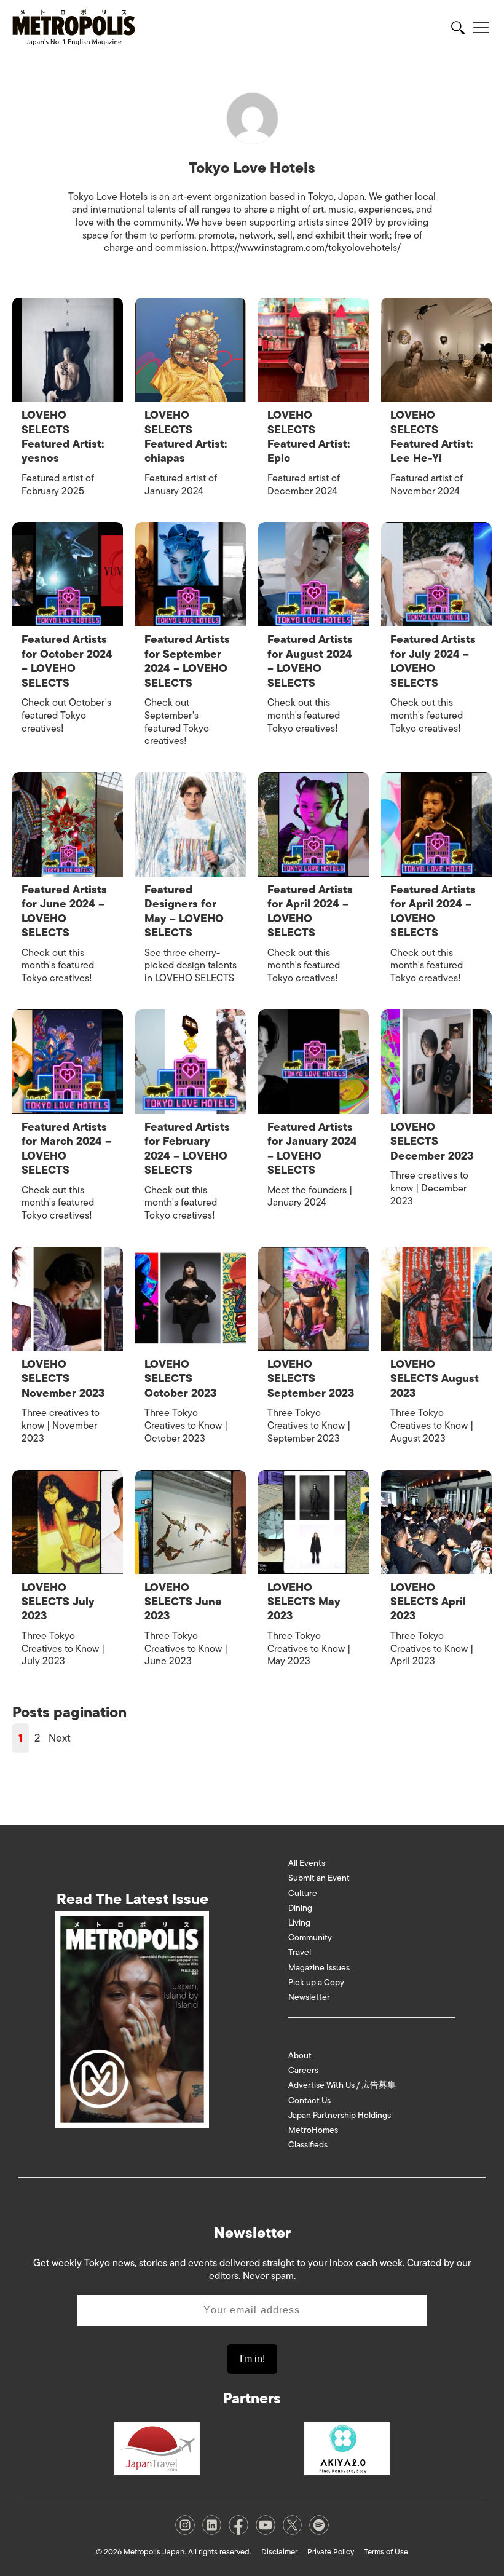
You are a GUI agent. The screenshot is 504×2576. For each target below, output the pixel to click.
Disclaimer (279, 2552)
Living (299, 1923)
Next (60, 1738)
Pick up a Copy (316, 1982)
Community (310, 1938)
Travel (300, 1952)
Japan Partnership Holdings (340, 2115)
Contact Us (309, 2100)
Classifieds (308, 2145)
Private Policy (331, 2552)
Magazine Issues (319, 1968)
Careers (303, 2070)
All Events (307, 1863)
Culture (303, 1893)
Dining (300, 1908)
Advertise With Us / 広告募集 (342, 2085)
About (300, 2056)
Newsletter (309, 1997)
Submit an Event (319, 1878)
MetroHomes (313, 2130)
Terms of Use (386, 2552)
